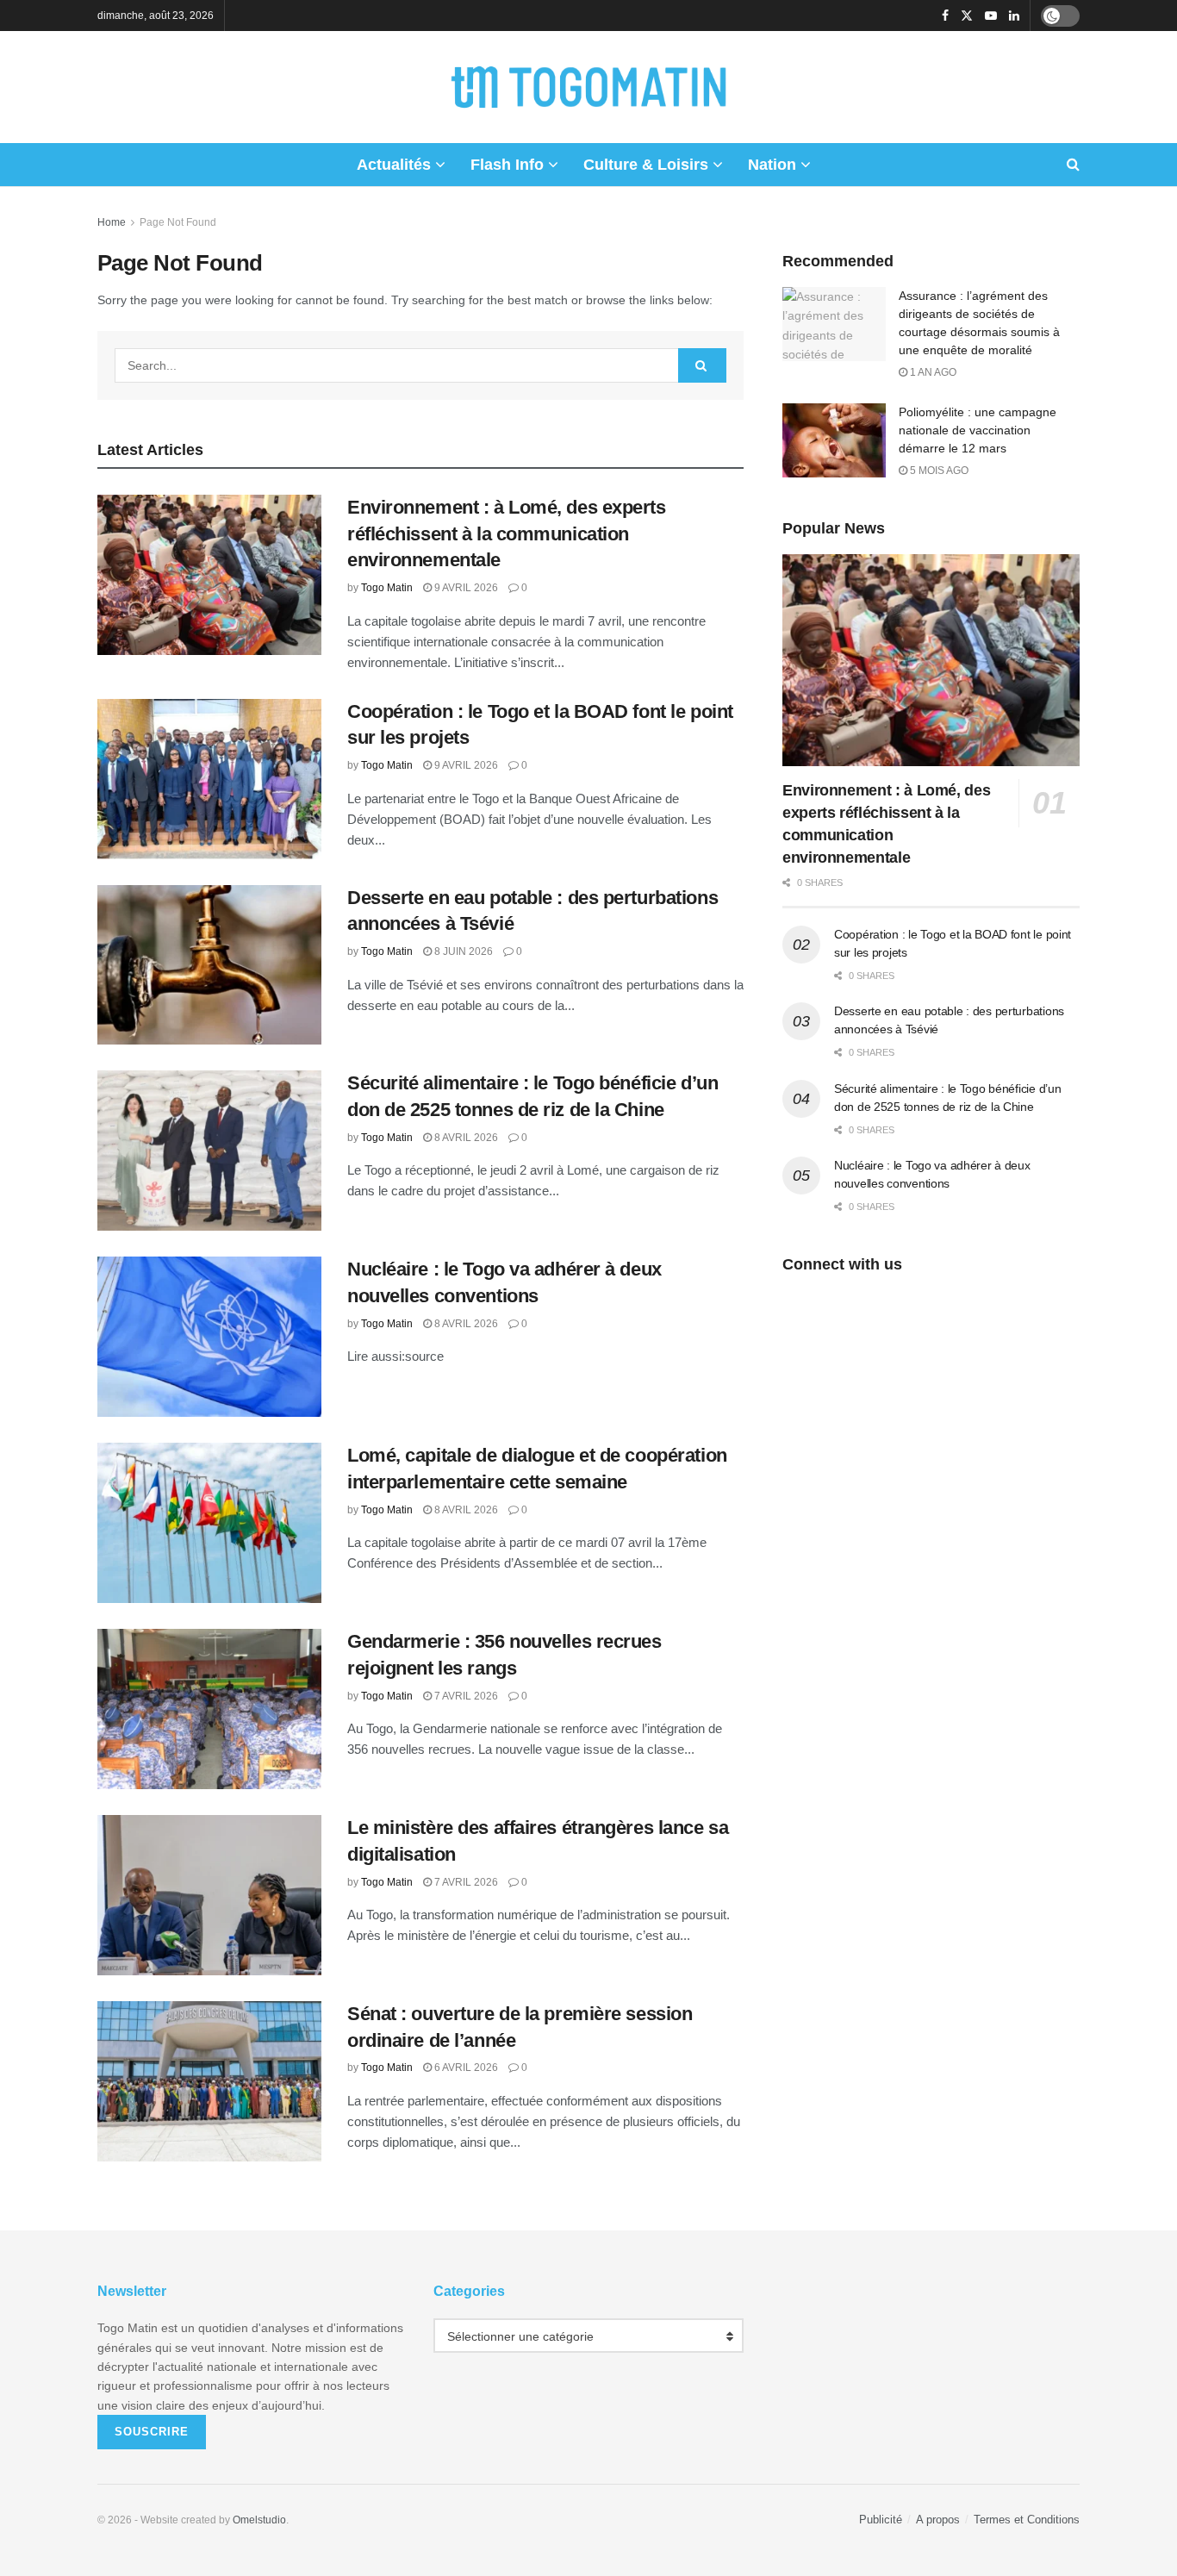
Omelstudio (259, 2520)
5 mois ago (938, 471)
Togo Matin (387, 588)
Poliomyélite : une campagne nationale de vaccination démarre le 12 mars (978, 430)
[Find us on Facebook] (945, 16)
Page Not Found (178, 222)
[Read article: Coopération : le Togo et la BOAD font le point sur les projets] (209, 779)
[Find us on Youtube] (991, 16)
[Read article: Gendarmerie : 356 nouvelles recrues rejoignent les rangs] (209, 1709)
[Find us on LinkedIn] (1014, 16)
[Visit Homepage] (588, 87)
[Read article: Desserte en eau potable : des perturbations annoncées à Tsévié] (209, 965)
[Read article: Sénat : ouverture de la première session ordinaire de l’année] (209, 2081)
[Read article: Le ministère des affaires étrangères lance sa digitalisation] (209, 1895)
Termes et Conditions (1027, 2520)
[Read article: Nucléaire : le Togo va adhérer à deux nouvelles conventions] (209, 1337)
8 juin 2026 (462, 951)
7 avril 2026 (465, 1696)
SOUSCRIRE (152, 2432)
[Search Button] (1073, 165)
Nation (772, 165)
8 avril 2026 (465, 1138)
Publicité (881, 2520)
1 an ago (932, 372)
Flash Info (507, 165)
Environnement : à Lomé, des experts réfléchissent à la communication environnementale (507, 534)
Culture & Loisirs (646, 165)
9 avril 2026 (465, 588)
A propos (938, 2520)
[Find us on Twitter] (967, 16)
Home (112, 222)
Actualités (394, 165)
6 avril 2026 (465, 2068)
